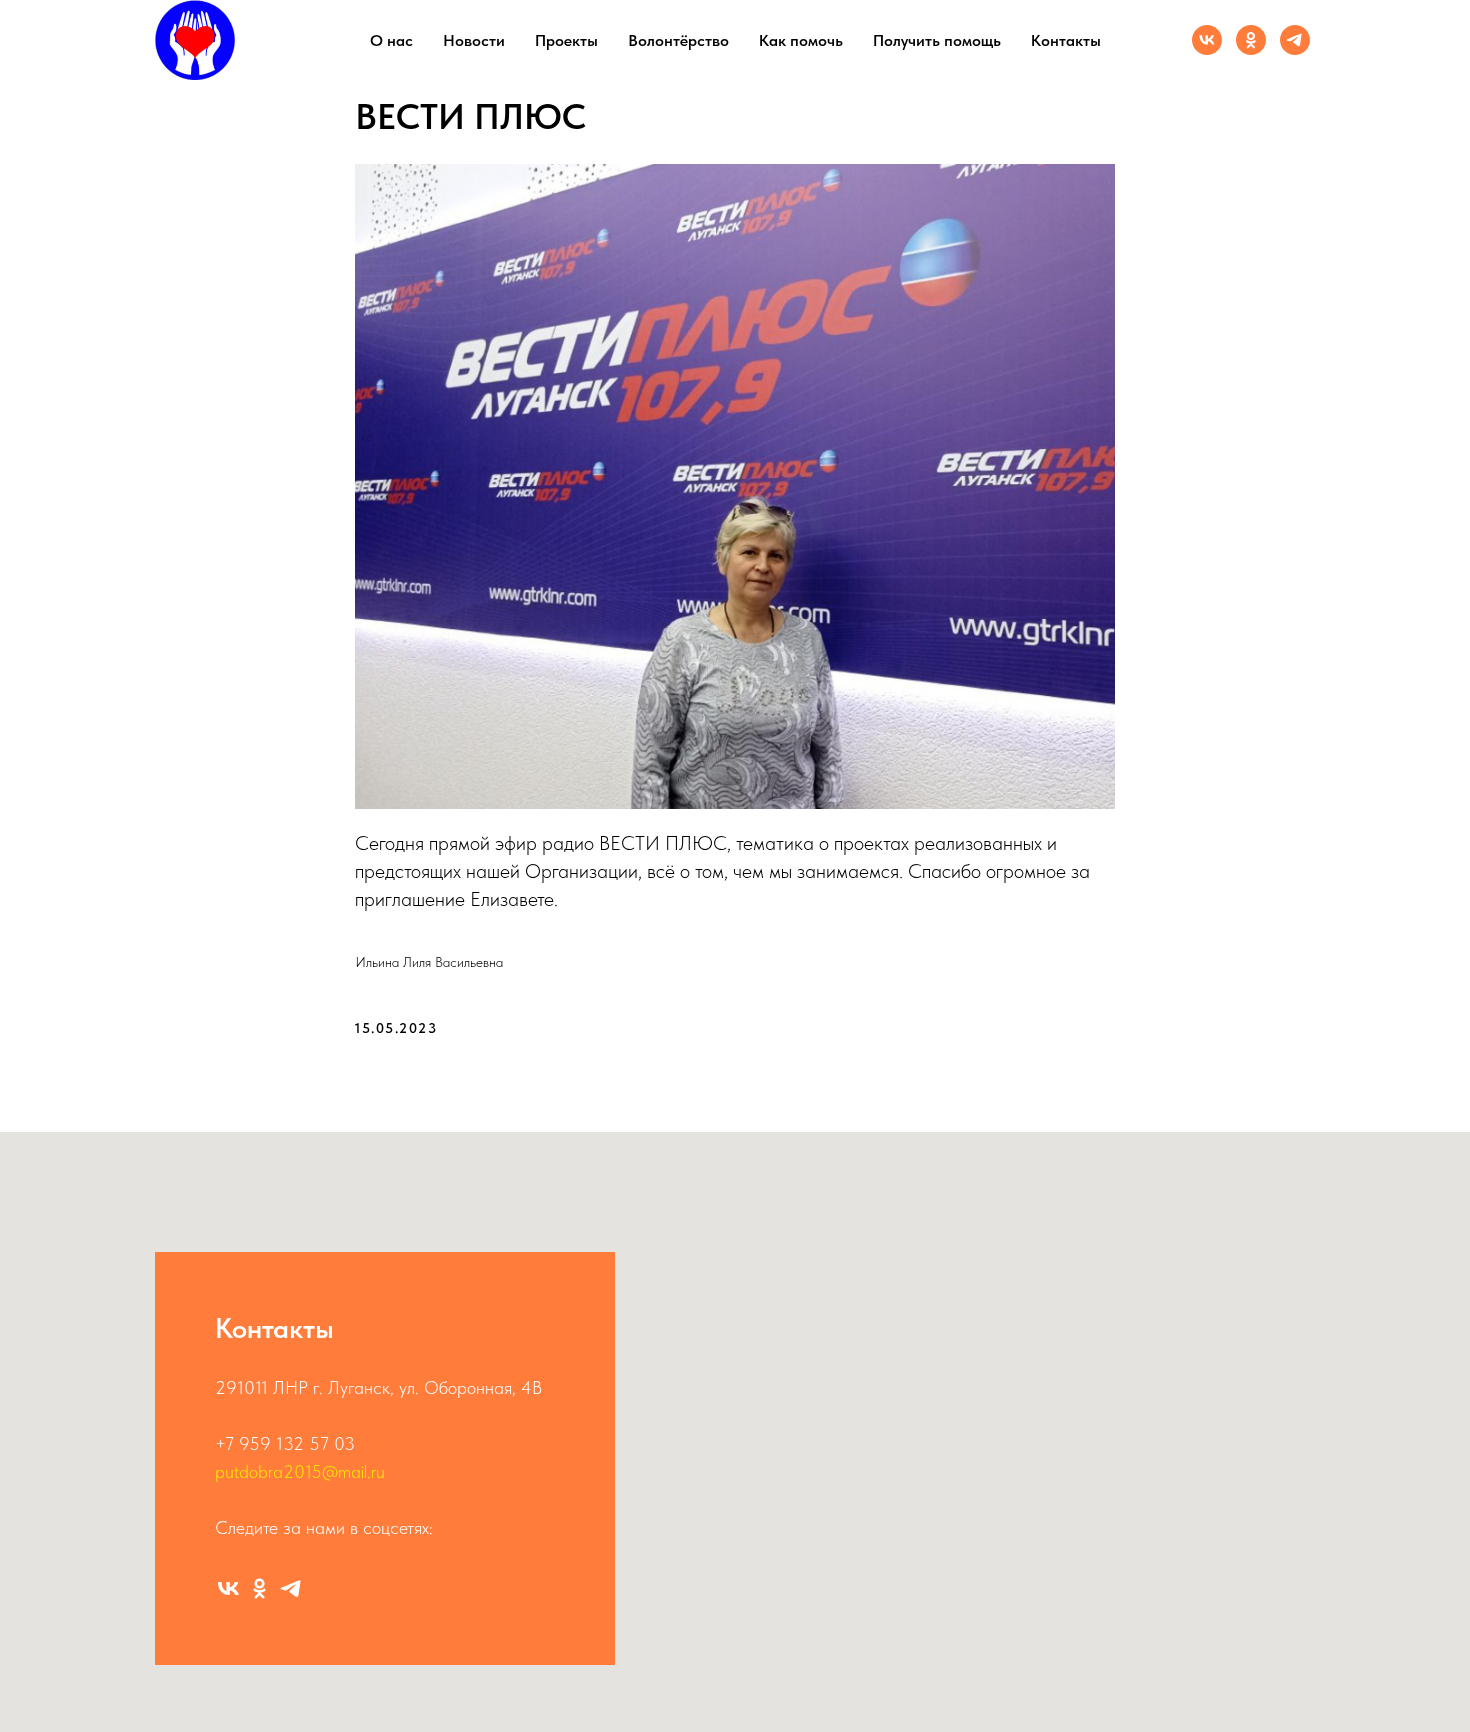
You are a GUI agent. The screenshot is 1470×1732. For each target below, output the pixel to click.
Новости (474, 40)
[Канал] (1295, 40)
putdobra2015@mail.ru (300, 1471)
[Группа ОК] (1251, 40)
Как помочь (801, 40)
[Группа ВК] (1207, 40)
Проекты (566, 40)
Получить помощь (937, 40)
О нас (391, 40)
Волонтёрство (678, 40)
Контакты (1066, 40)
